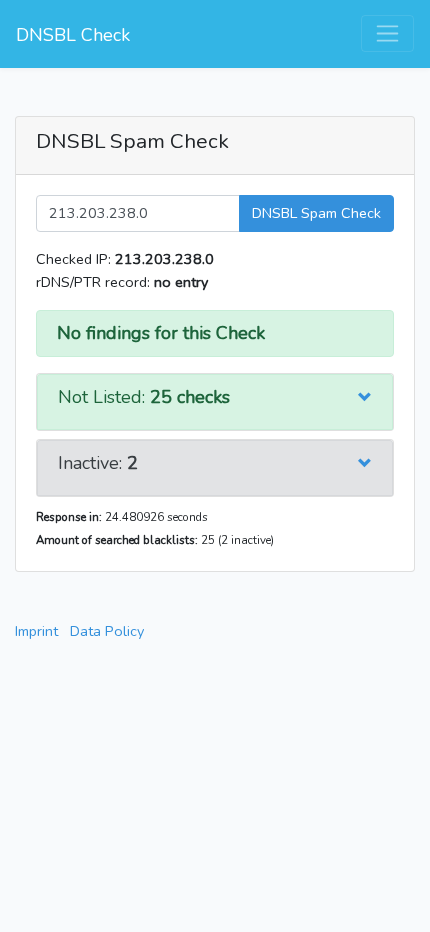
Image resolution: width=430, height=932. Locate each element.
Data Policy (107, 631)
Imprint (36, 631)
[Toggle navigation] (387, 33)
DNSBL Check (73, 35)
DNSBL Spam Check (316, 213)
